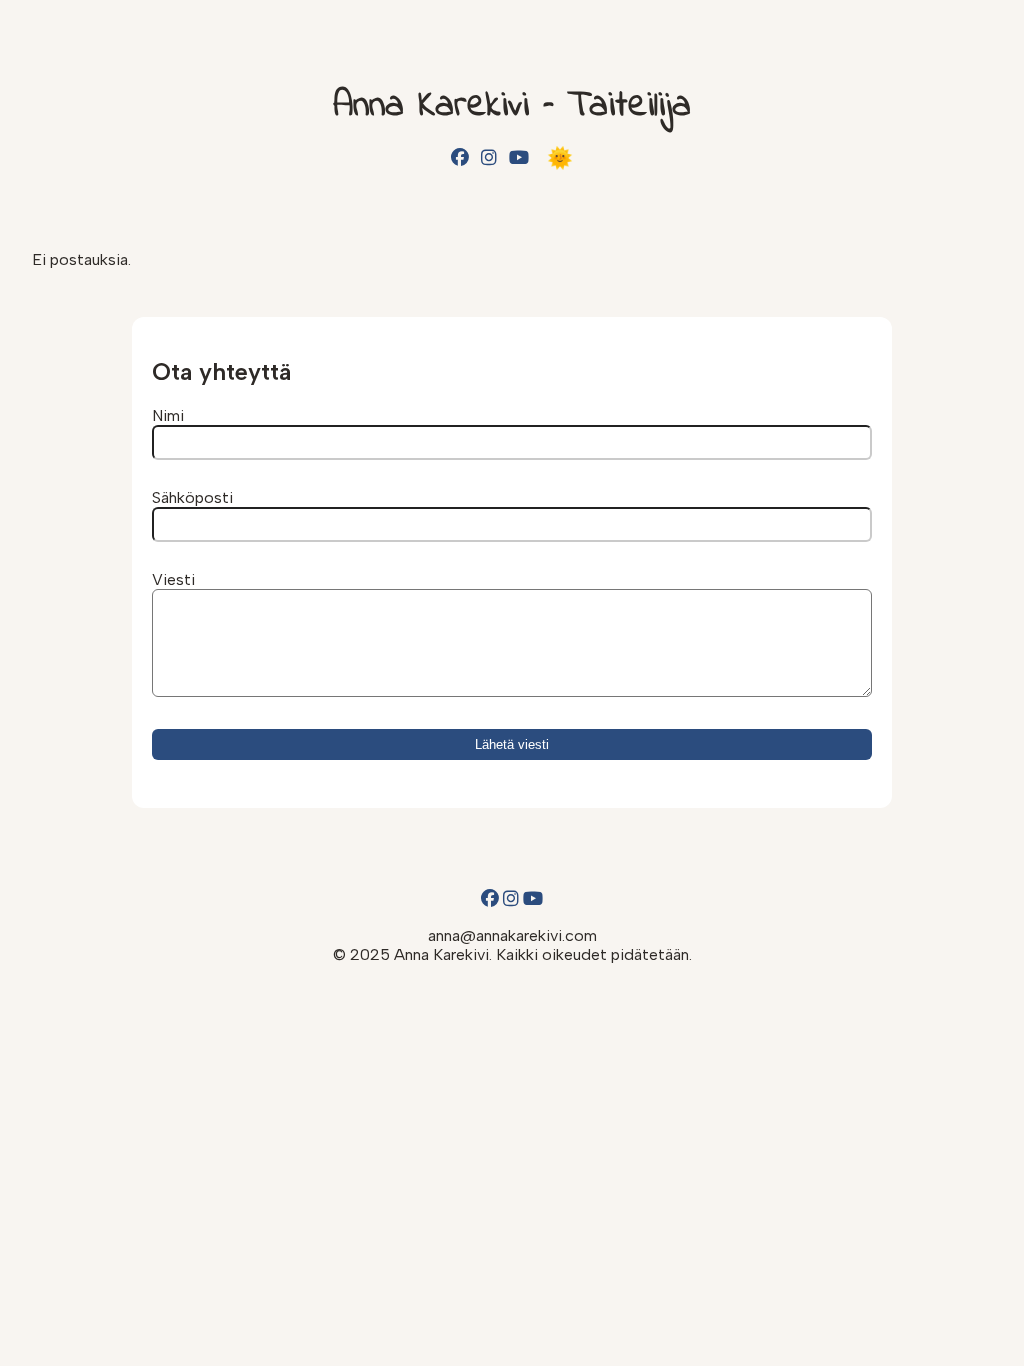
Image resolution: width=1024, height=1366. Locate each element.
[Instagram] (489, 158)
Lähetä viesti (512, 744)
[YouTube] (519, 158)
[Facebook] (460, 158)
